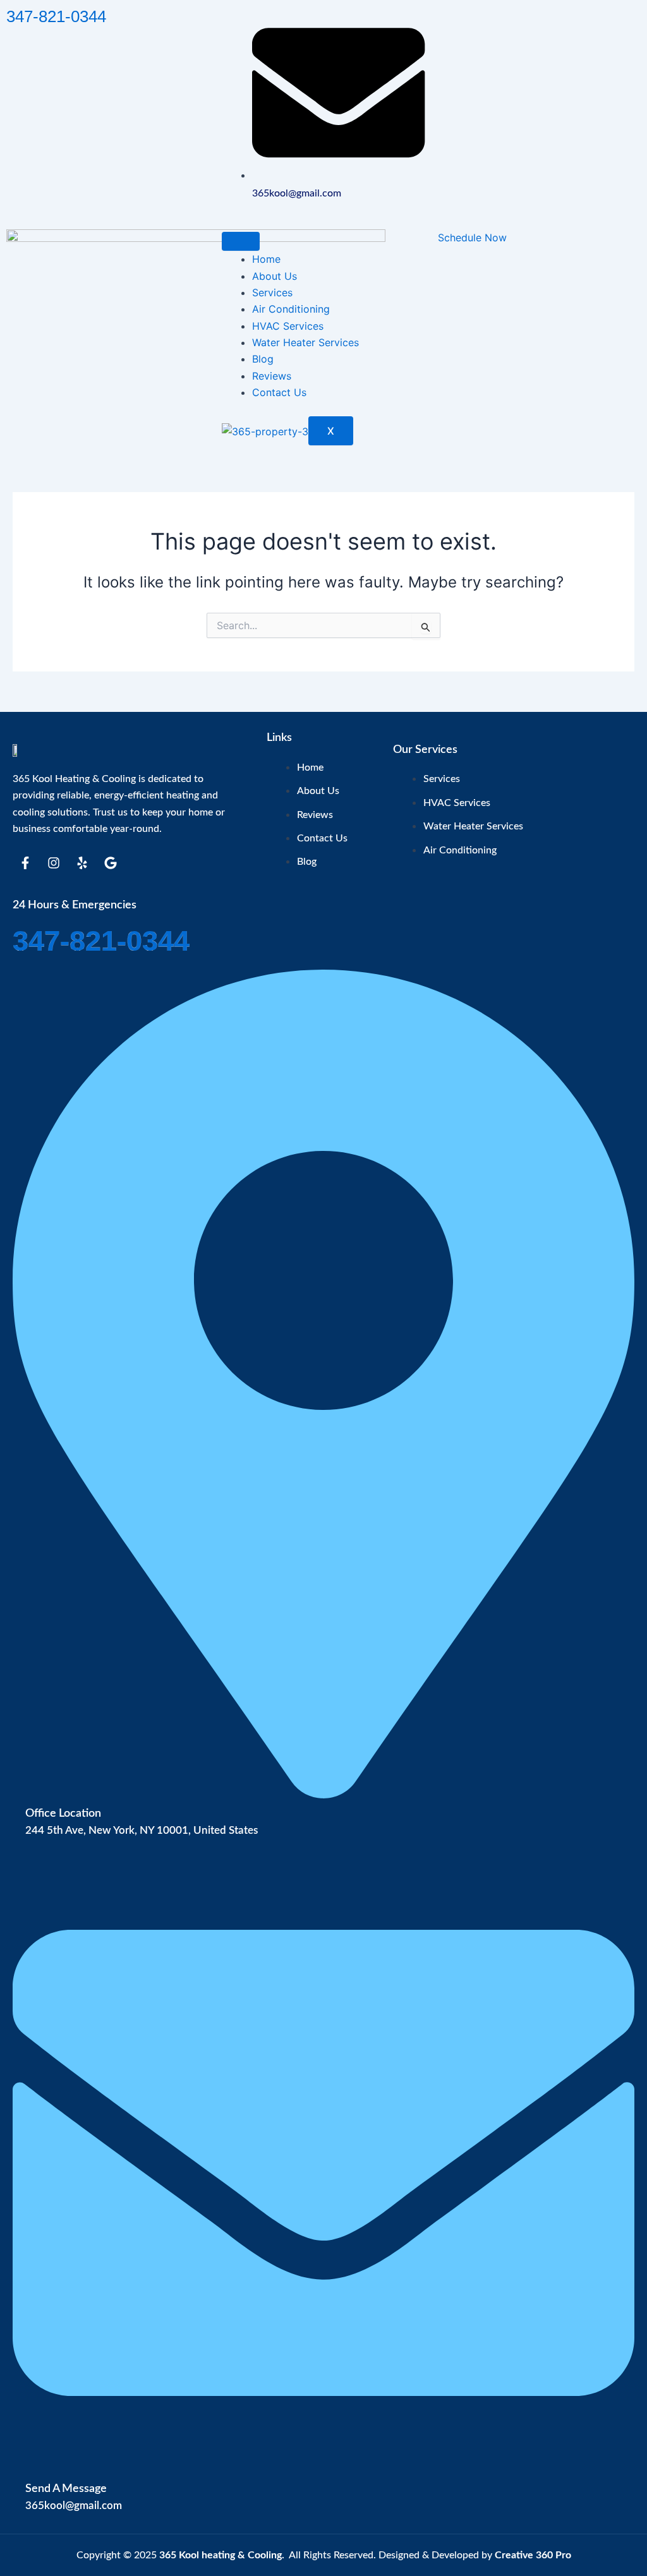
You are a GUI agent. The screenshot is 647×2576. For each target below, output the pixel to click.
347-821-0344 (56, 16)
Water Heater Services (305, 342)
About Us (275, 276)
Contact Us (279, 392)
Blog (263, 359)
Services (272, 292)
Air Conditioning (291, 309)
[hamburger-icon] (241, 241)
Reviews (272, 376)
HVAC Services (288, 326)
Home (266, 259)
